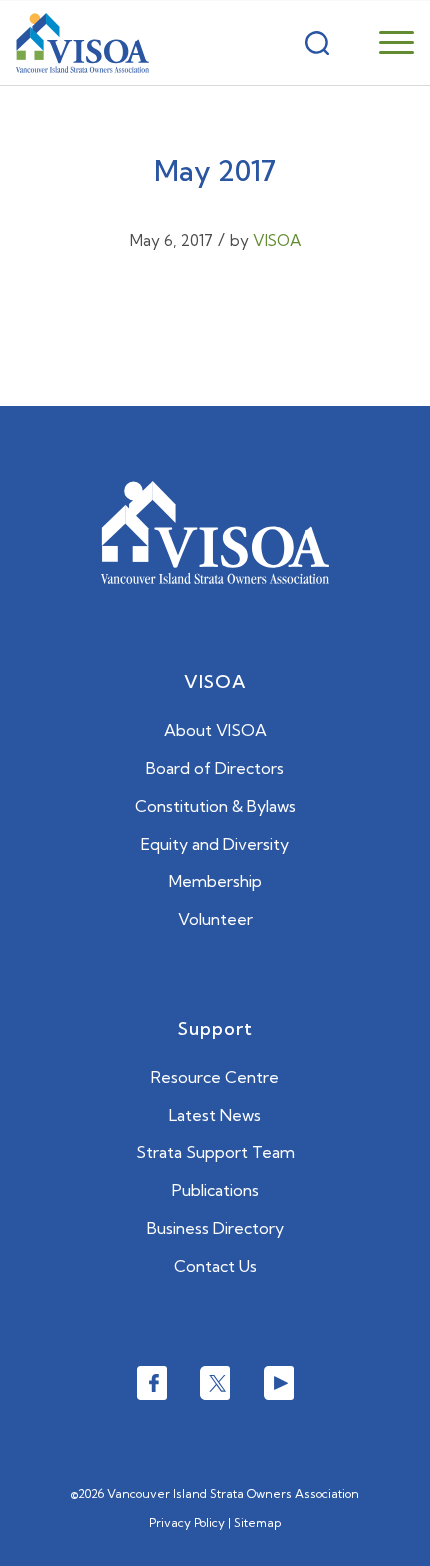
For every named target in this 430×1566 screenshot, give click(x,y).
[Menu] (386, 43)
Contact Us (215, 1266)
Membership (215, 881)
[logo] (82, 43)
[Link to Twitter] (215, 1383)
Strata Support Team (215, 1152)
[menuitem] (371, 43)
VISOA (277, 240)
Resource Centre (215, 1077)
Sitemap (257, 1522)
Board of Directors (215, 768)
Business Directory (215, 1228)
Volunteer (215, 919)
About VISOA (215, 730)
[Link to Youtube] (279, 1383)
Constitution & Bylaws (215, 806)
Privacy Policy (187, 1522)
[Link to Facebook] (152, 1383)
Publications (215, 1190)
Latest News (215, 1115)
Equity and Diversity (215, 844)
